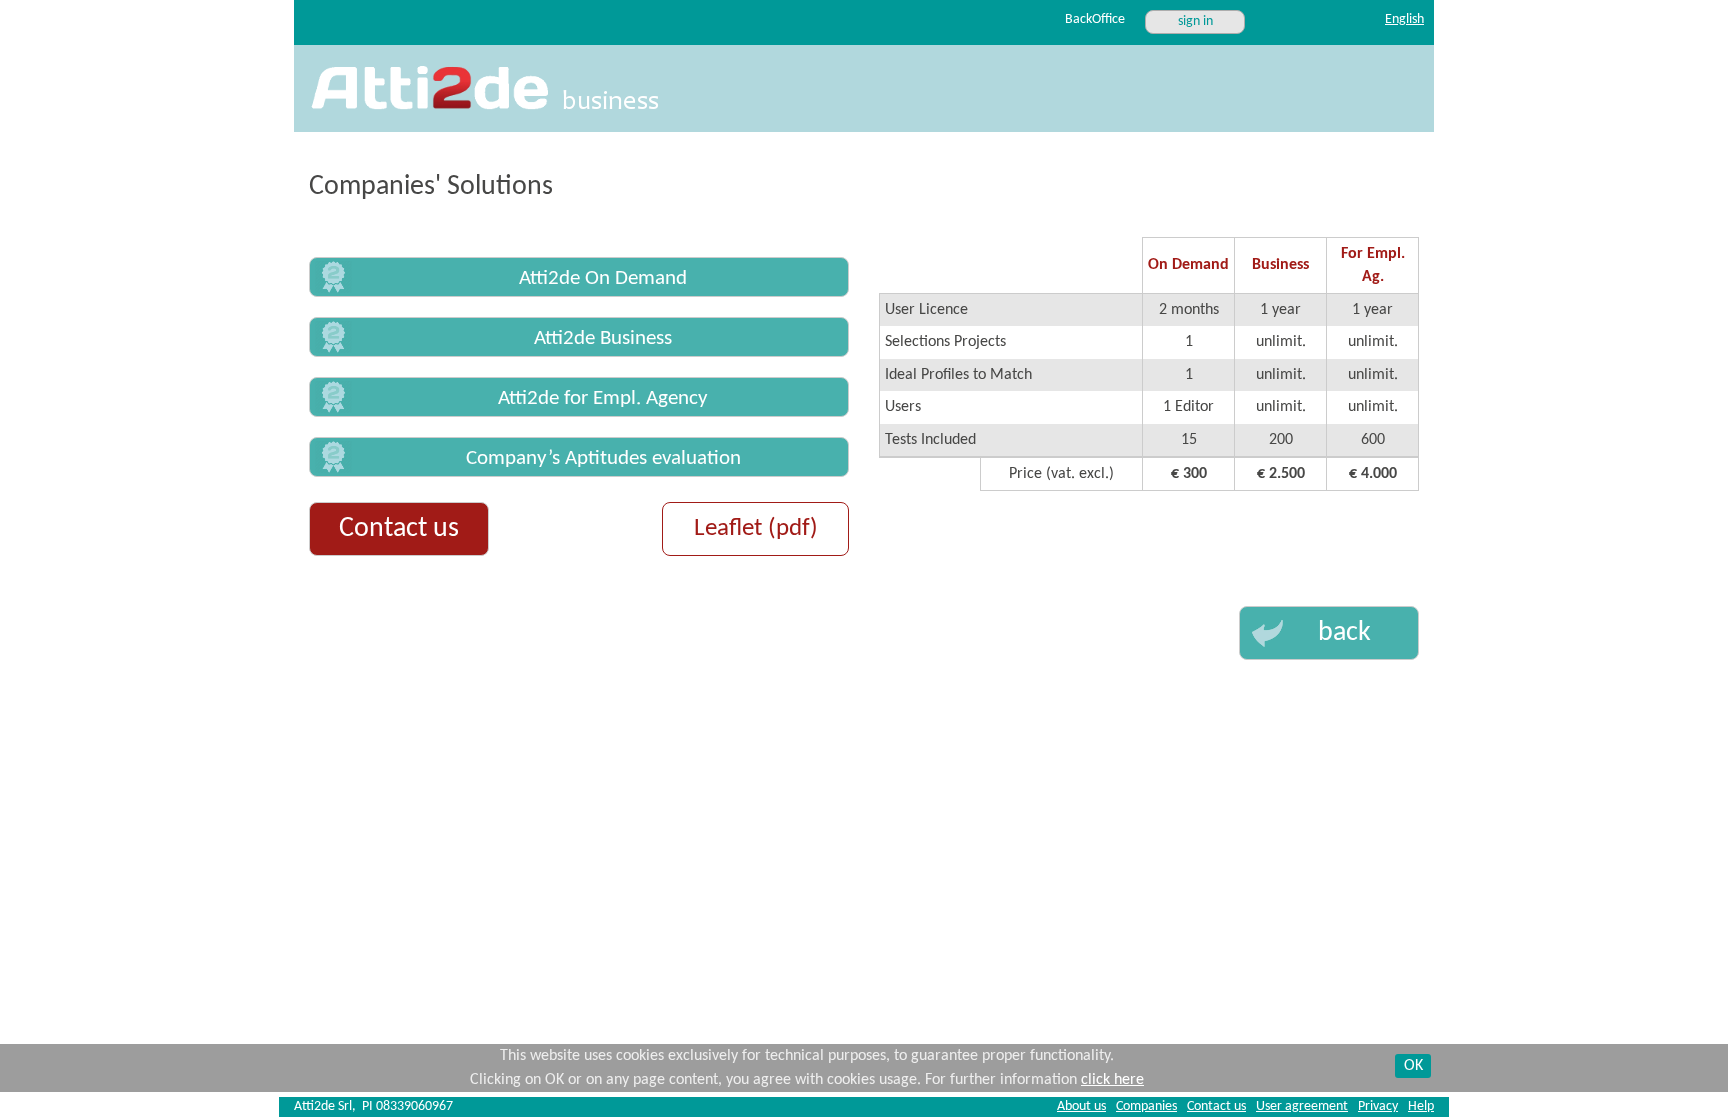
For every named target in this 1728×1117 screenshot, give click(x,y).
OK (1413, 1066)
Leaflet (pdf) (756, 528)
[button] (579, 277)
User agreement (1302, 1106)
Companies (1146, 1106)
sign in (1195, 21)
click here (1112, 1080)
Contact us (399, 529)
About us (1081, 1106)
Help (1421, 1106)
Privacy (1378, 1106)
